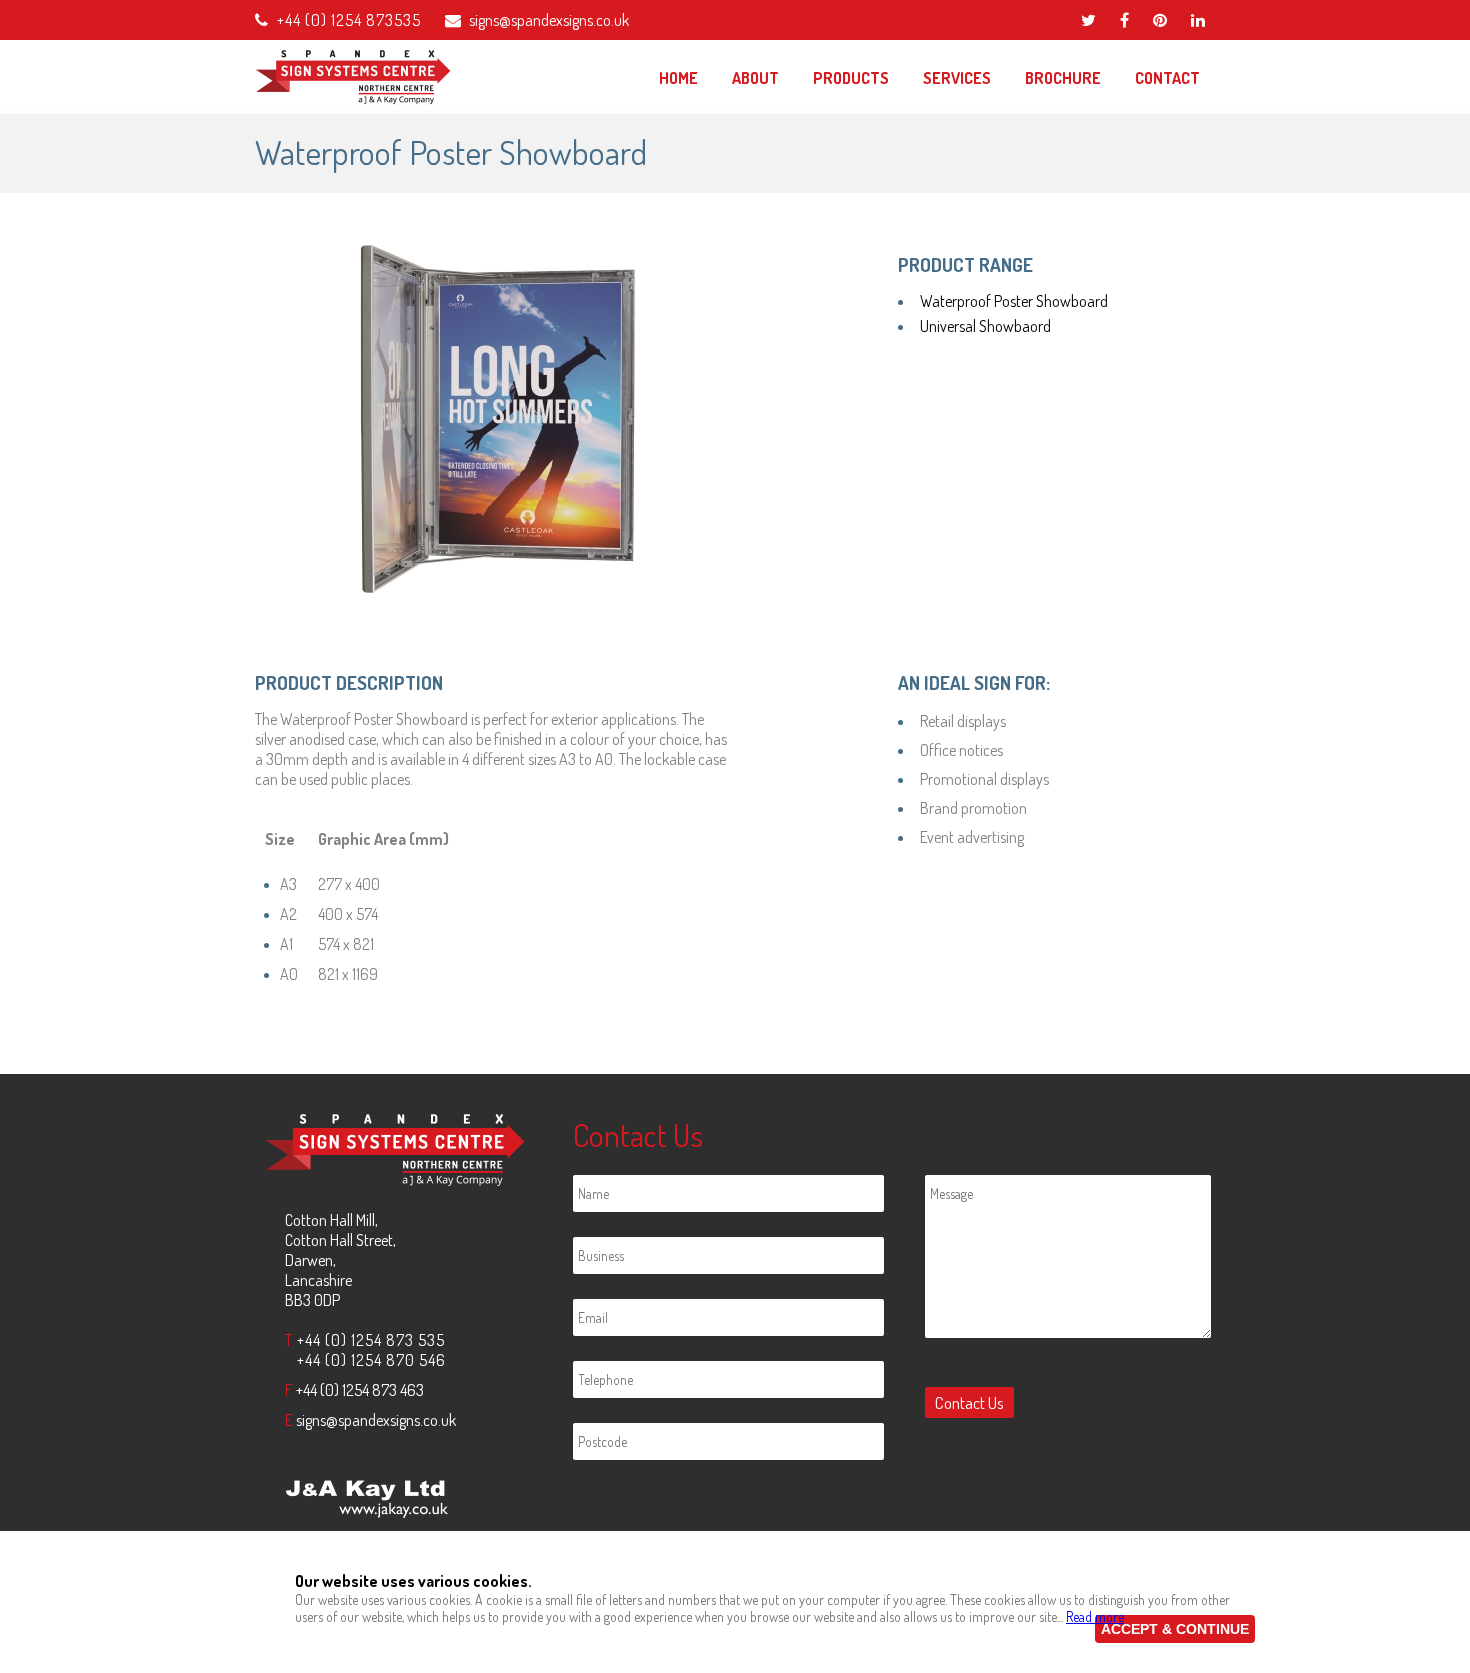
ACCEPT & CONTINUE (1175, 1629)
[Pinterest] (1160, 20)
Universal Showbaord (985, 326)
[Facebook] (1124, 20)
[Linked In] (1198, 20)
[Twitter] (1088, 20)
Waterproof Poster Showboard (1014, 301)
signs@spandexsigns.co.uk (549, 20)
